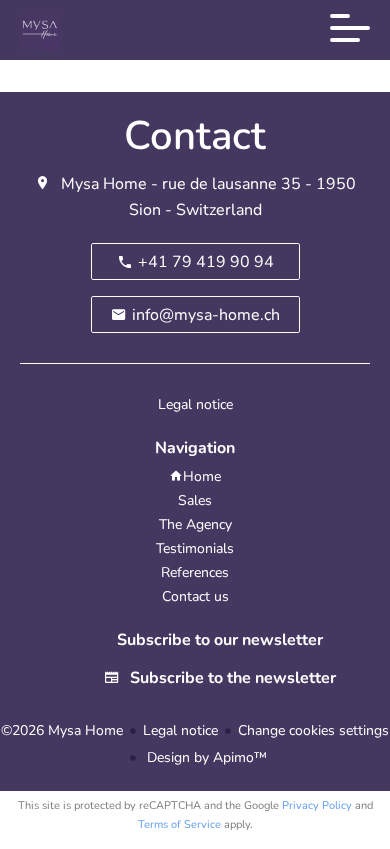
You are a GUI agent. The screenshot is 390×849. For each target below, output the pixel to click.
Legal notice (180, 730)
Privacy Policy (317, 805)
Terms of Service (179, 824)
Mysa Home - (109, 184)
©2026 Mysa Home (62, 730)
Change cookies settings (313, 730)
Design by (205, 757)
